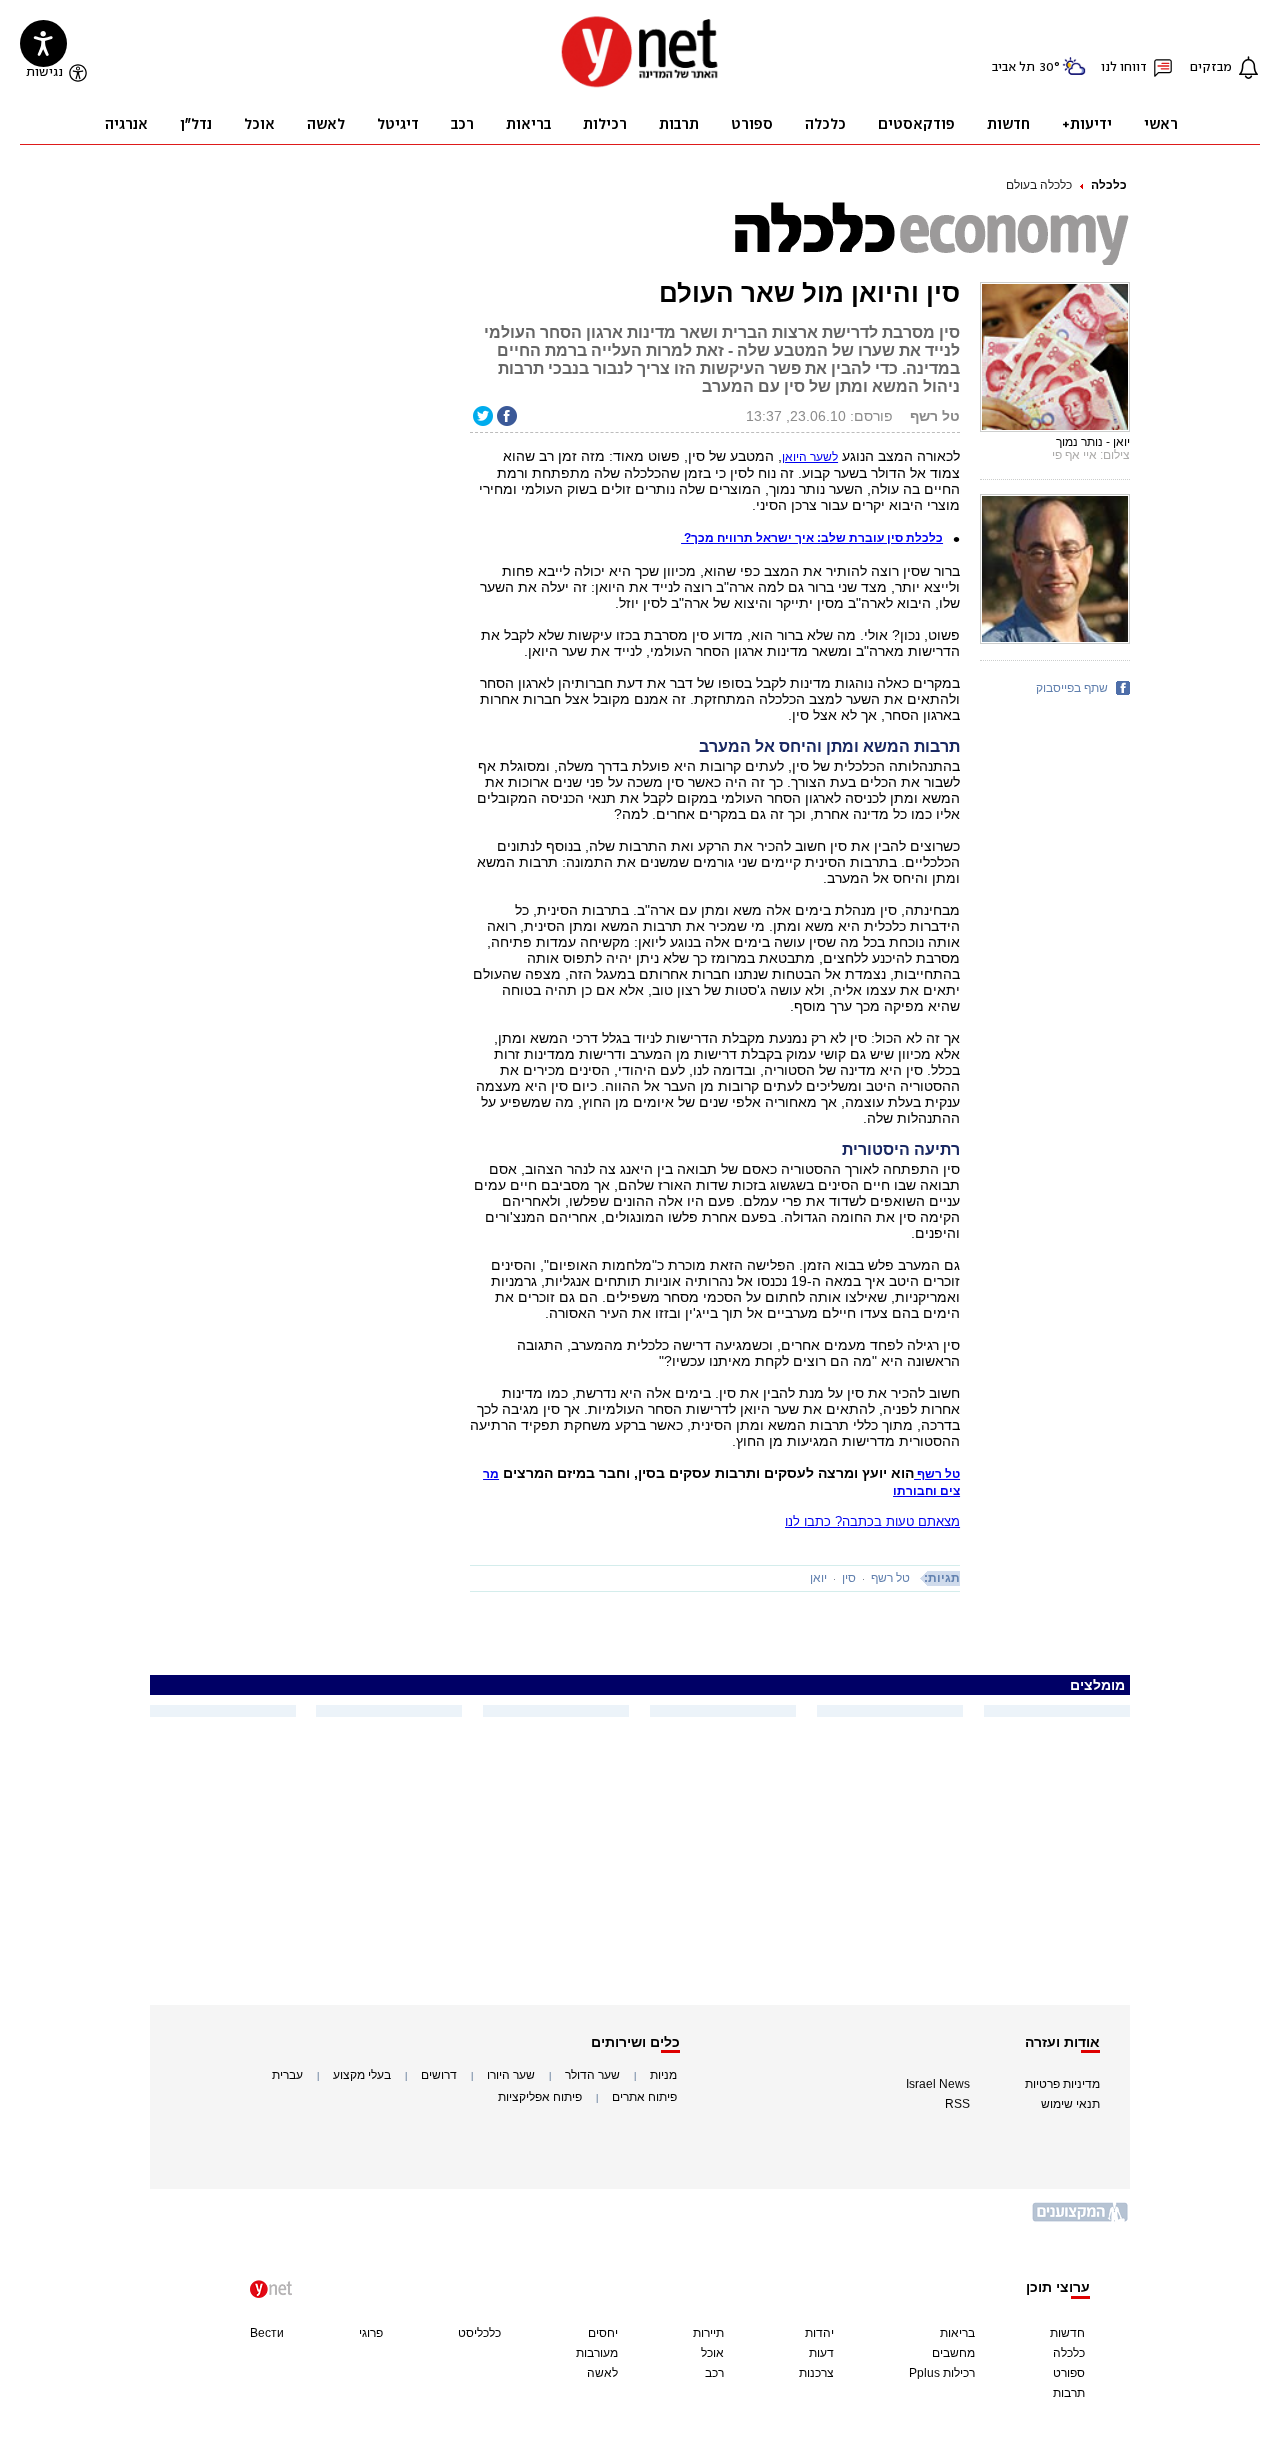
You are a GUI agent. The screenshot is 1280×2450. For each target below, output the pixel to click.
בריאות (957, 2333)
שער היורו (511, 2075)
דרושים (439, 2075)
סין (849, 1578)
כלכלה (1109, 185)
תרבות (1069, 2393)
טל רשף (890, 1578)
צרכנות (816, 2373)
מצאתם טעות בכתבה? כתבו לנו (872, 1521)
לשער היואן (810, 457)
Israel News (938, 2084)
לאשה (602, 2373)
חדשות (1067, 2333)
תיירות (708, 2333)
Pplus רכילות (942, 2373)
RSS (957, 2104)
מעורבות (597, 2353)
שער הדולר (592, 2075)
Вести (267, 2333)
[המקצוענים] (1081, 2219)
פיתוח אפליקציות (540, 2097)
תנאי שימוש (1070, 2104)
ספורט (1069, 2373)
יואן (818, 1578)
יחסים (603, 2333)
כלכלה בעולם (1039, 185)
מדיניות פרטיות (1062, 2084)
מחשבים (953, 2353)
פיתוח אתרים (644, 2097)
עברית (287, 2075)
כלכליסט (479, 2333)
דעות (821, 2353)
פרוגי (371, 2333)
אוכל (712, 2353)
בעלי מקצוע (362, 2075)
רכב (714, 2373)
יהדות (819, 2333)
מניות (663, 2075)
